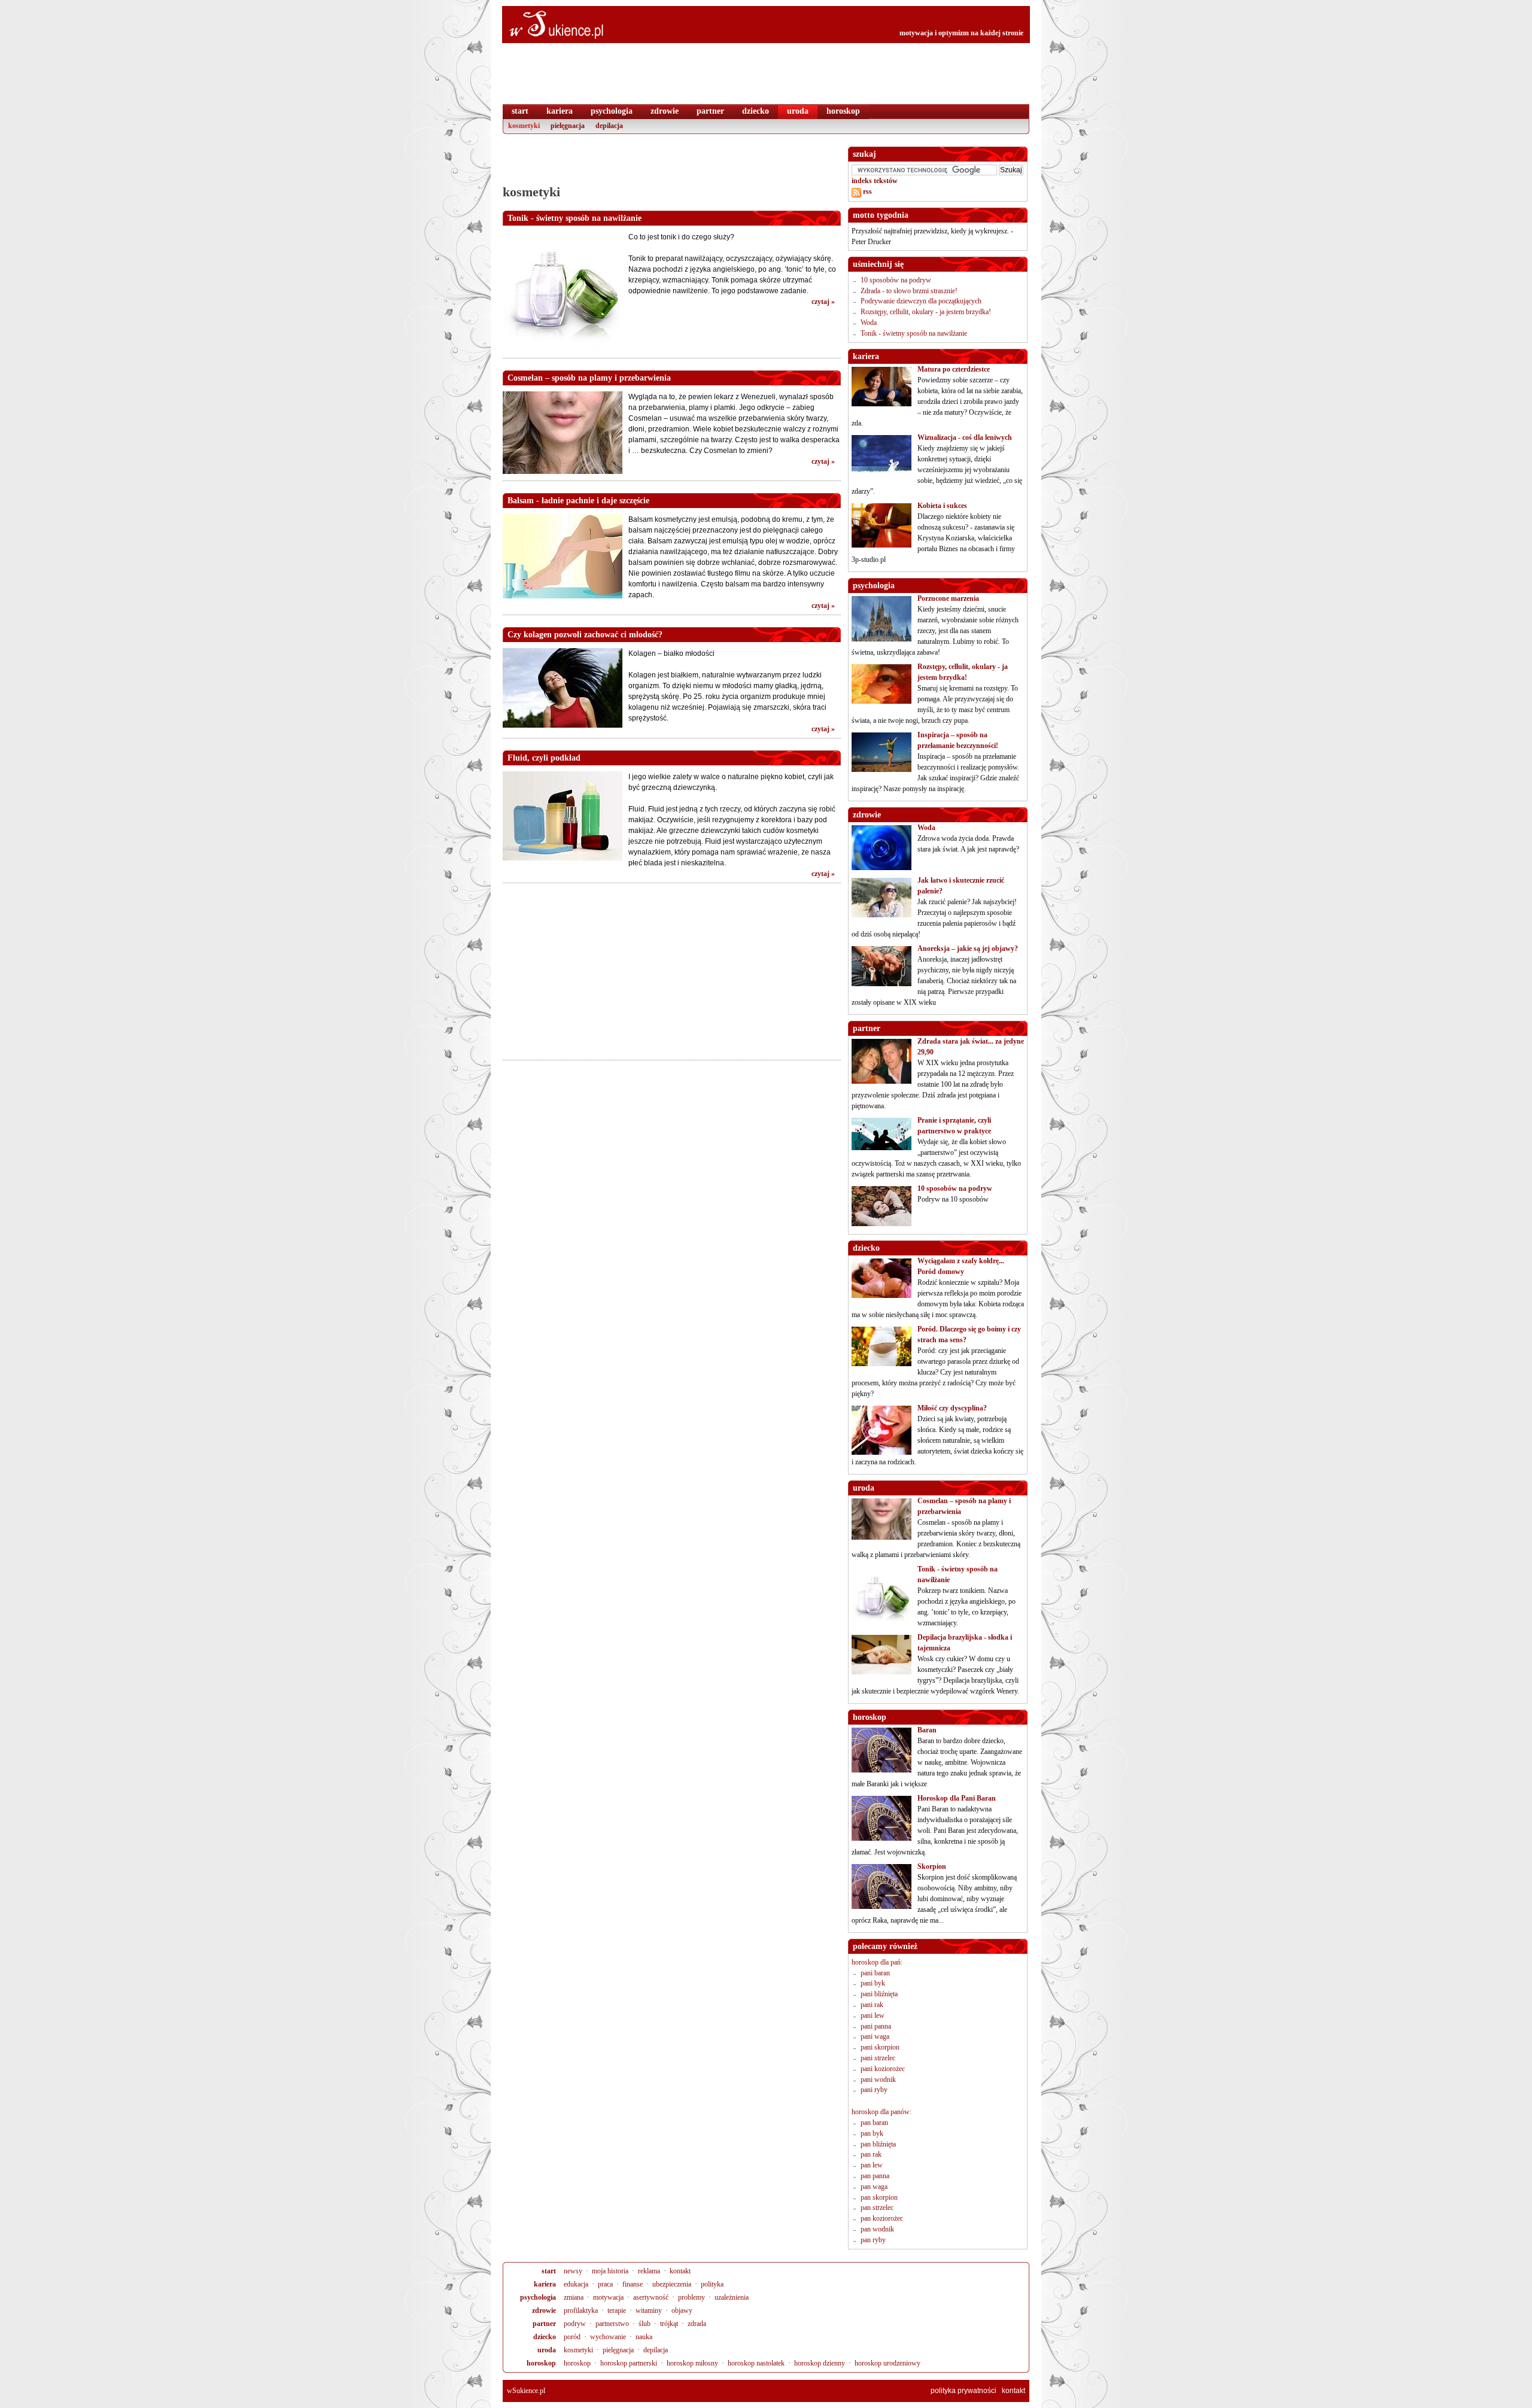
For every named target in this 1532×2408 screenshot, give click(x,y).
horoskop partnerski (629, 2363)
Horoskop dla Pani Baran (957, 1798)
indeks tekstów (875, 181)
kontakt (680, 2271)
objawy (682, 2310)
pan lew (872, 2165)
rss (867, 191)
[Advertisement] (671, 165)
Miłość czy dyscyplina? (952, 1408)
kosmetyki (578, 2350)
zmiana (574, 2297)
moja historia (610, 2271)
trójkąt (669, 2324)
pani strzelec (878, 2058)
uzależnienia (732, 2297)
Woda (869, 323)
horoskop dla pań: (877, 1962)
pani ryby (874, 2090)
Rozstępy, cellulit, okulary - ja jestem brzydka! (926, 312)
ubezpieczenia (672, 2284)
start (549, 2271)
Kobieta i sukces (942, 506)
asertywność (651, 2297)
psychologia (538, 2297)
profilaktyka (581, 2310)
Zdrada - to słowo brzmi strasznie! (909, 291)
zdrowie (544, 2310)
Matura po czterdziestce (954, 369)
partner (544, 2324)
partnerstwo (612, 2324)
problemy (691, 2297)
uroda (547, 2350)
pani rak (872, 2005)
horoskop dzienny (820, 2363)
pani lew (873, 2015)
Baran (927, 1730)
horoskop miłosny (692, 2363)
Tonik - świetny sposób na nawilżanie (914, 333)
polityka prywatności (963, 2391)
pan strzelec (877, 2208)
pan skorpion (879, 2197)
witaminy (649, 2310)
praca (605, 2284)
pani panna (876, 2026)
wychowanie (608, 2337)
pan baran (874, 2123)
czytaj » (823, 302)
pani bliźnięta (879, 1994)
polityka (712, 2284)
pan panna (875, 2176)
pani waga (875, 2036)
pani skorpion (880, 2047)
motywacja (608, 2297)
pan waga (874, 2187)
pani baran (875, 1973)
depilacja (656, 2350)
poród (572, 2337)
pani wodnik (878, 2079)
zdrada (697, 2324)
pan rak (871, 2154)
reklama (649, 2271)
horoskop (541, 2363)
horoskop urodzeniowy (887, 2363)
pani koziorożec (883, 2069)
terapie (617, 2310)
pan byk (872, 2133)
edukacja (576, 2284)
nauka (644, 2337)
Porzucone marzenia (948, 598)
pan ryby (873, 2240)
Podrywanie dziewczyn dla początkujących (921, 301)
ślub (645, 2324)
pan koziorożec (882, 2218)
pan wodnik (877, 2229)
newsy (573, 2271)
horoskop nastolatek (756, 2363)
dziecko (545, 2337)
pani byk (873, 1983)
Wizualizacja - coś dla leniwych (965, 437)
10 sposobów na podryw (896, 280)
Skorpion (932, 1866)
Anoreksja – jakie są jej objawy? (968, 948)
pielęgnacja (618, 2350)
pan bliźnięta (878, 2144)
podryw (575, 2324)
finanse (633, 2284)
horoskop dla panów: (881, 2112)
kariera (545, 2284)
